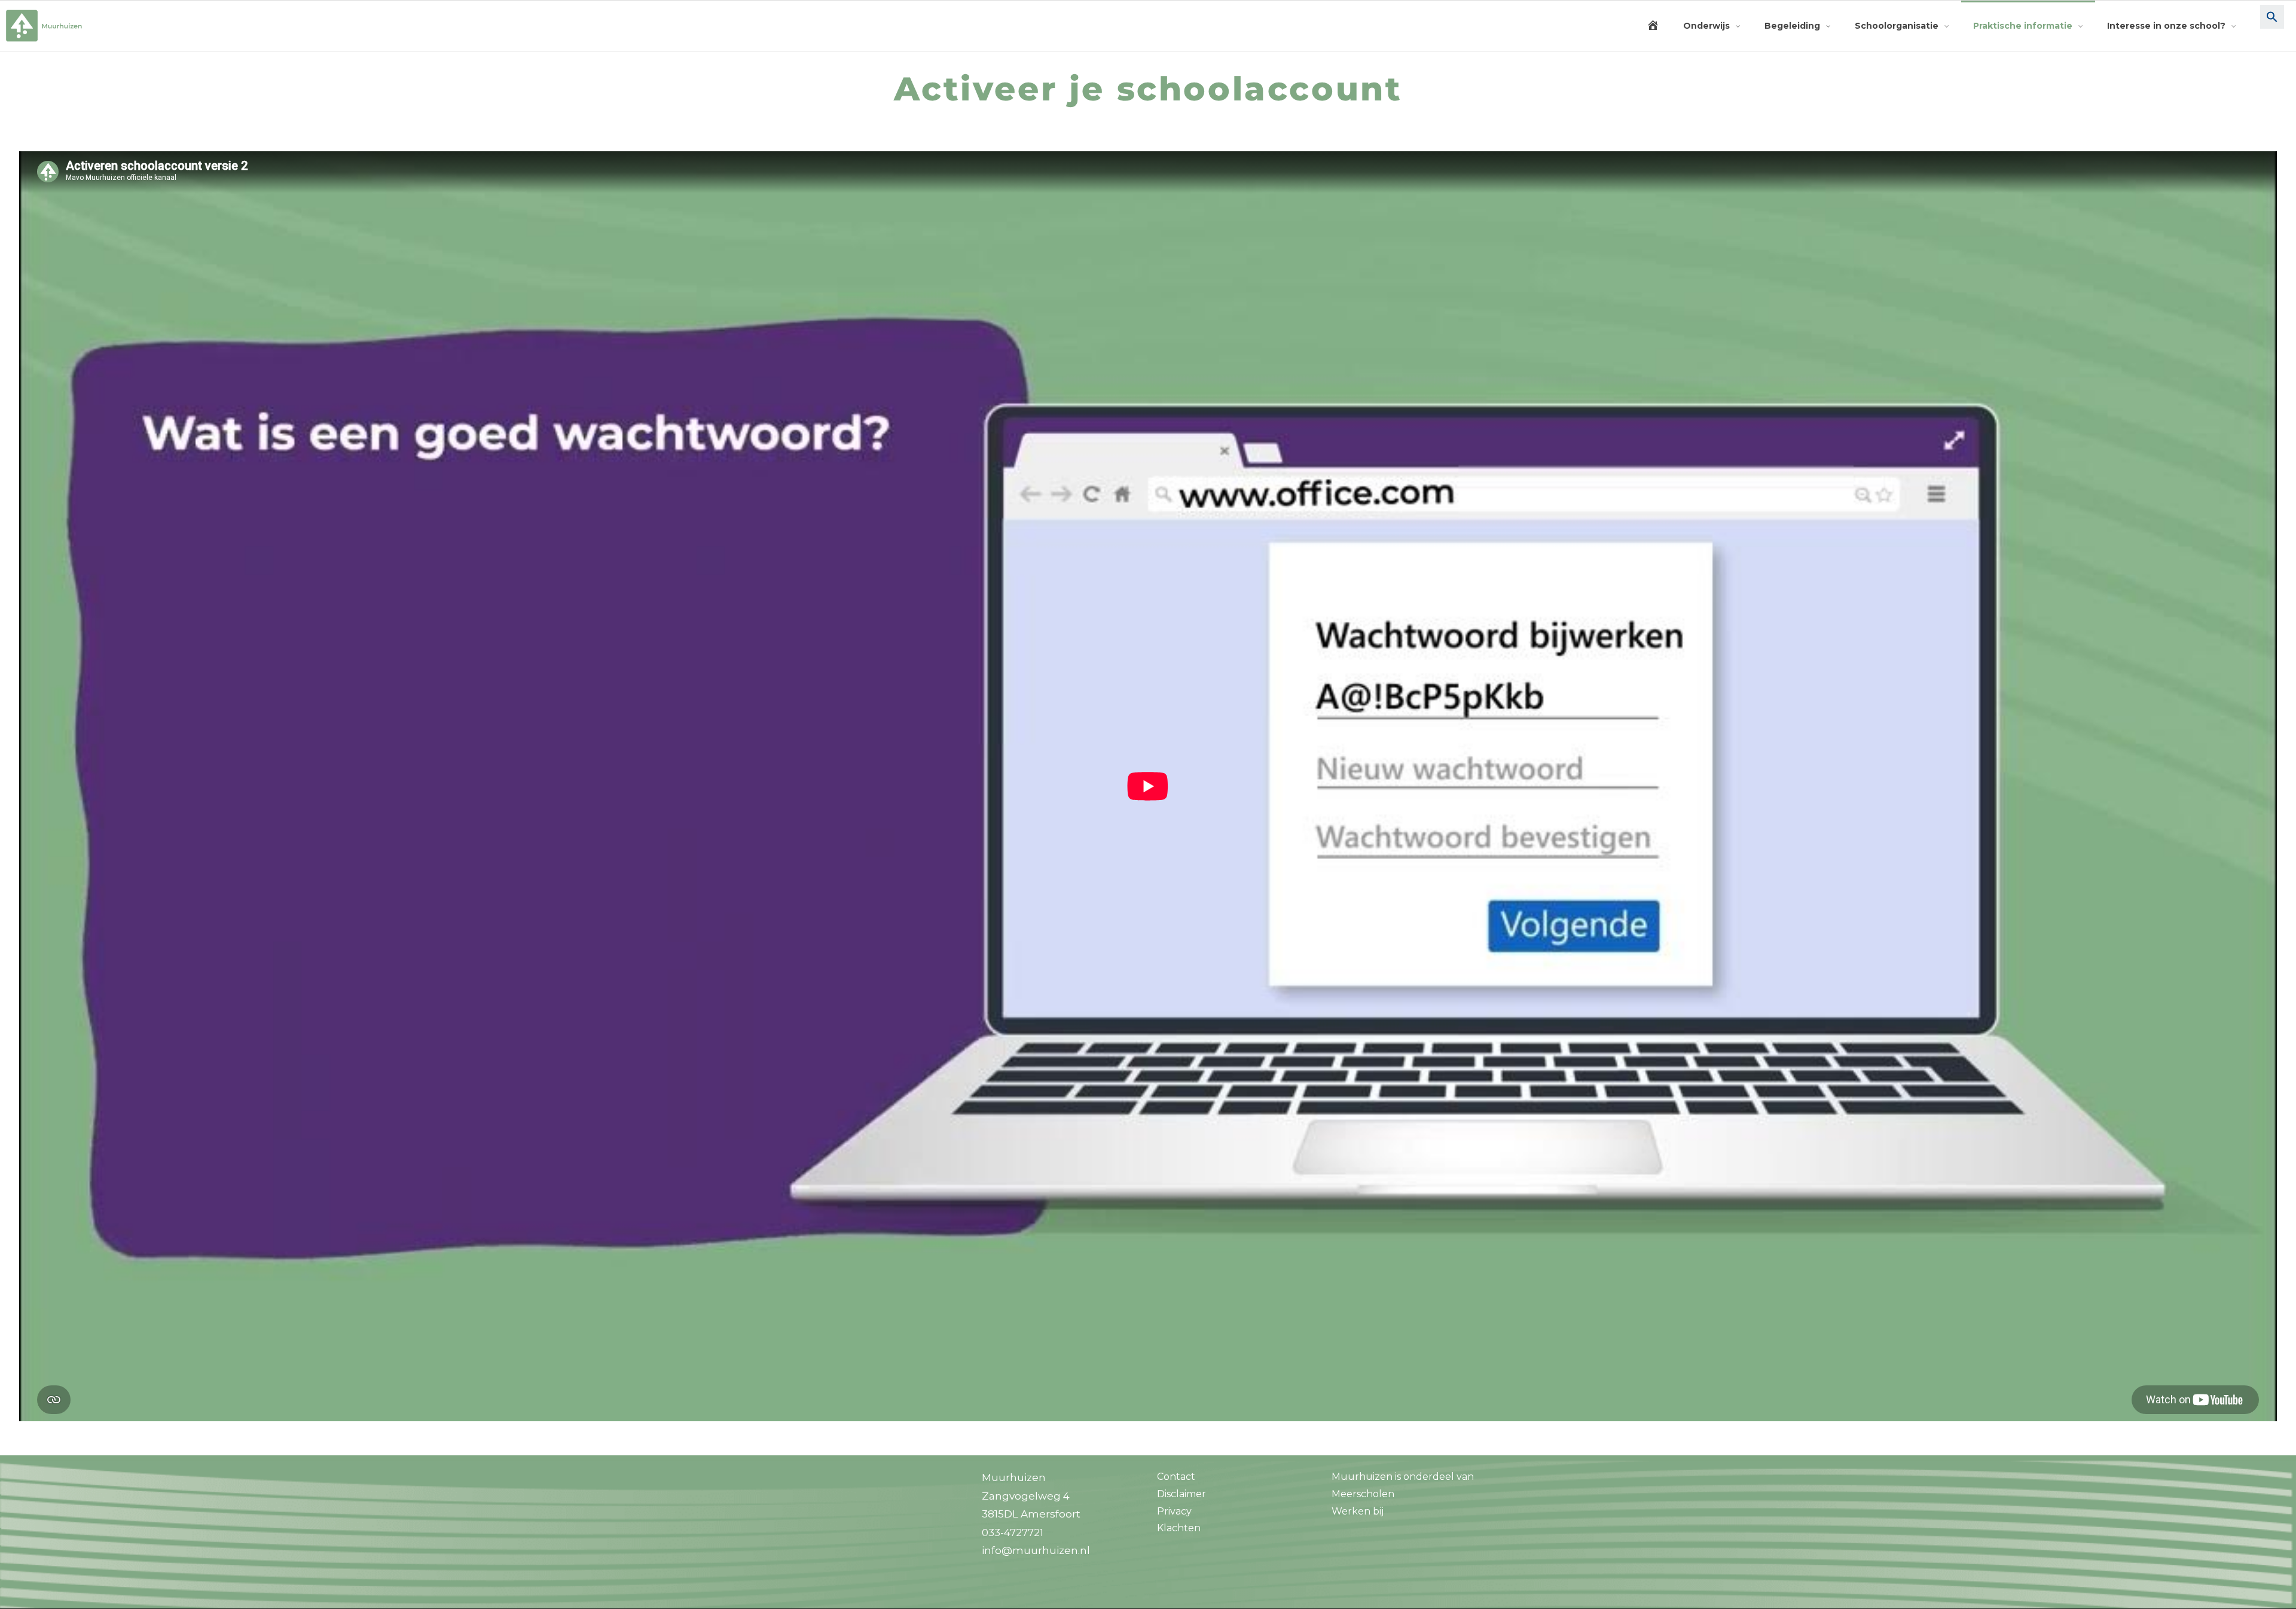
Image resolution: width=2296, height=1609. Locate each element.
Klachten (1179, 1528)
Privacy (1174, 1511)
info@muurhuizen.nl (1036, 1550)
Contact (1176, 1477)
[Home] (1653, 26)
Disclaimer (1181, 1494)
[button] (2272, 26)
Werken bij (1358, 1511)
